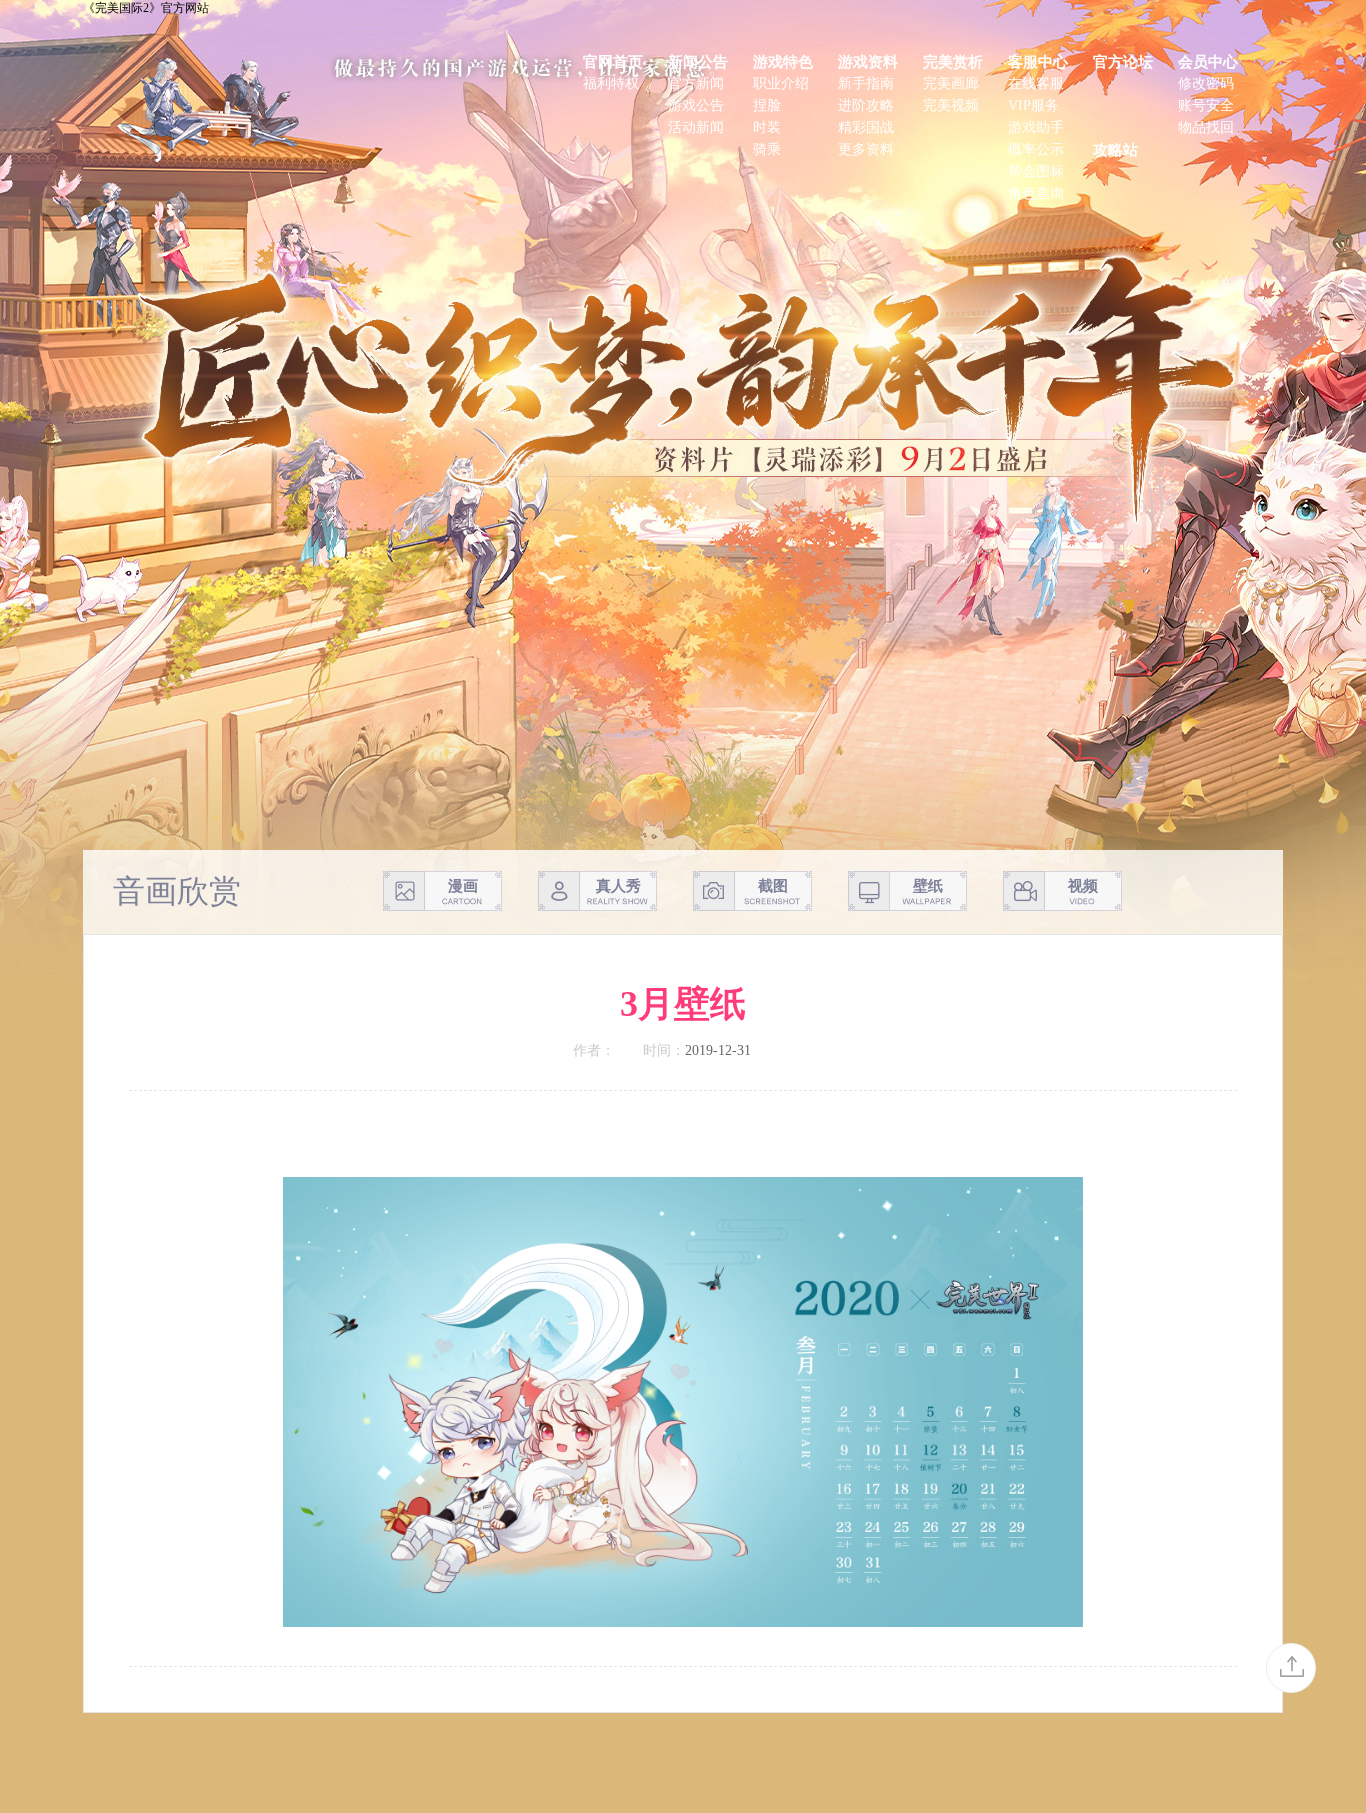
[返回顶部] (1291, 1668)
